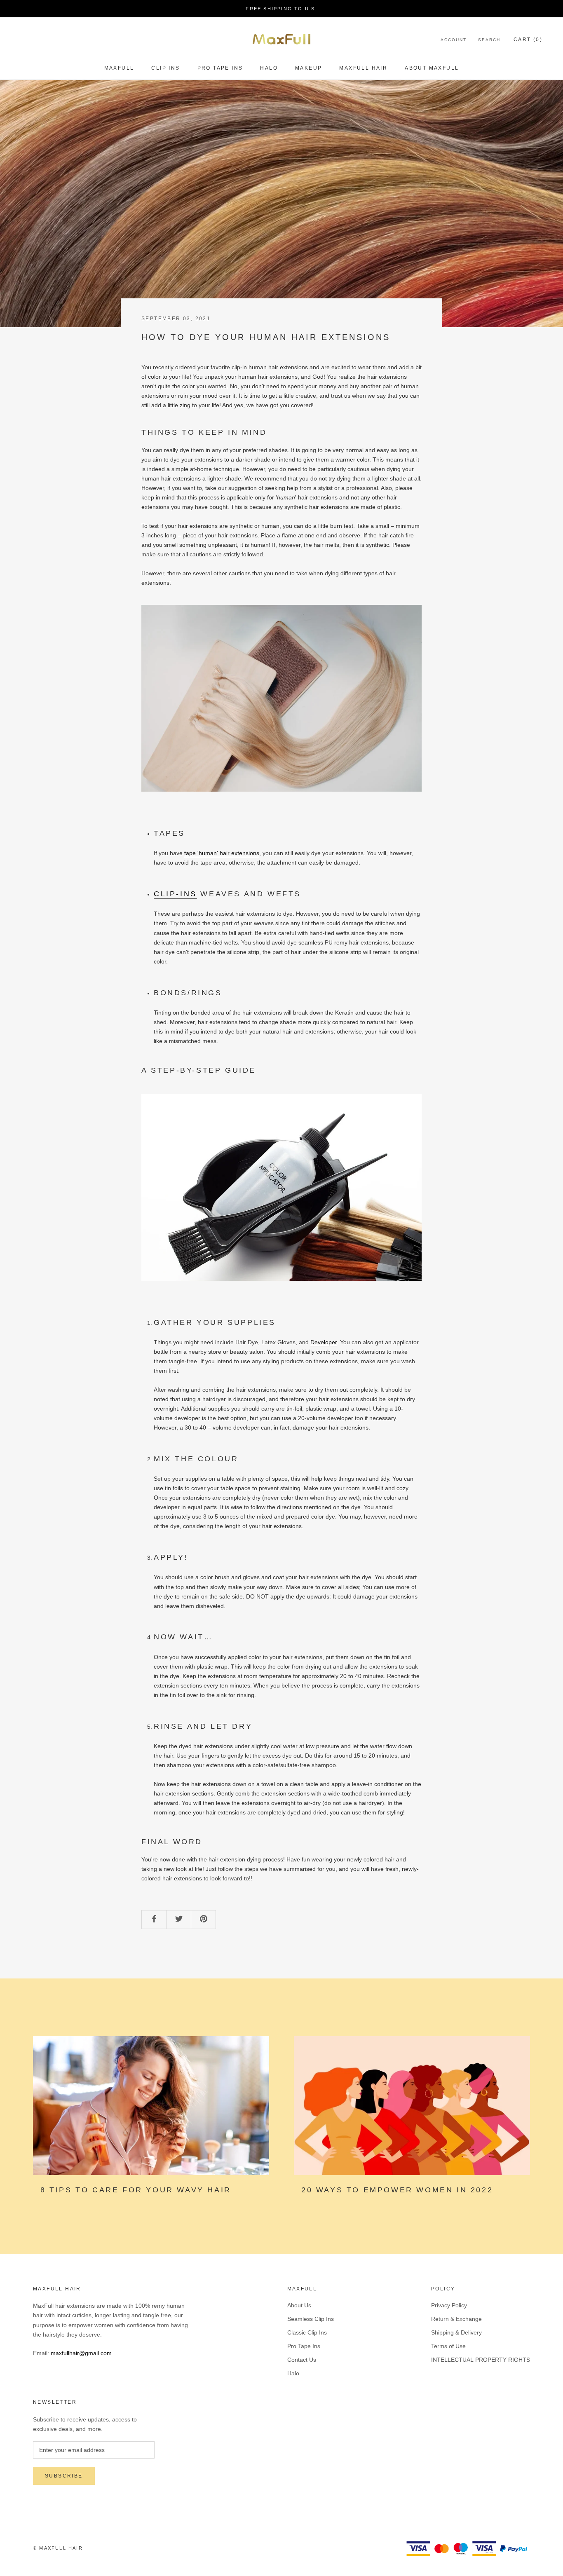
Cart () (528, 40)
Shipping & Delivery (456, 2332)
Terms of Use (448, 2346)
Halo (269, 68)
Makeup (308, 68)
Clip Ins (165, 68)
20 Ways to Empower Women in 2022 (397, 2190)
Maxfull (119, 68)
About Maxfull (432, 68)
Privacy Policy (449, 2305)
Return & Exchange (456, 2319)
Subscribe (64, 2476)
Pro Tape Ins (220, 68)
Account (454, 40)
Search (489, 40)
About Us (299, 2305)
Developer (324, 1342)
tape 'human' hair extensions (222, 853)
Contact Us (302, 2360)
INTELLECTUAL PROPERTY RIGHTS (481, 2360)
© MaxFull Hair (58, 2548)
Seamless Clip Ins (311, 2319)
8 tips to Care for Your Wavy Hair (136, 2190)
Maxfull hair (363, 68)
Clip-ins (175, 894)
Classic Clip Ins (307, 2332)
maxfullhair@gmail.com (81, 2353)
